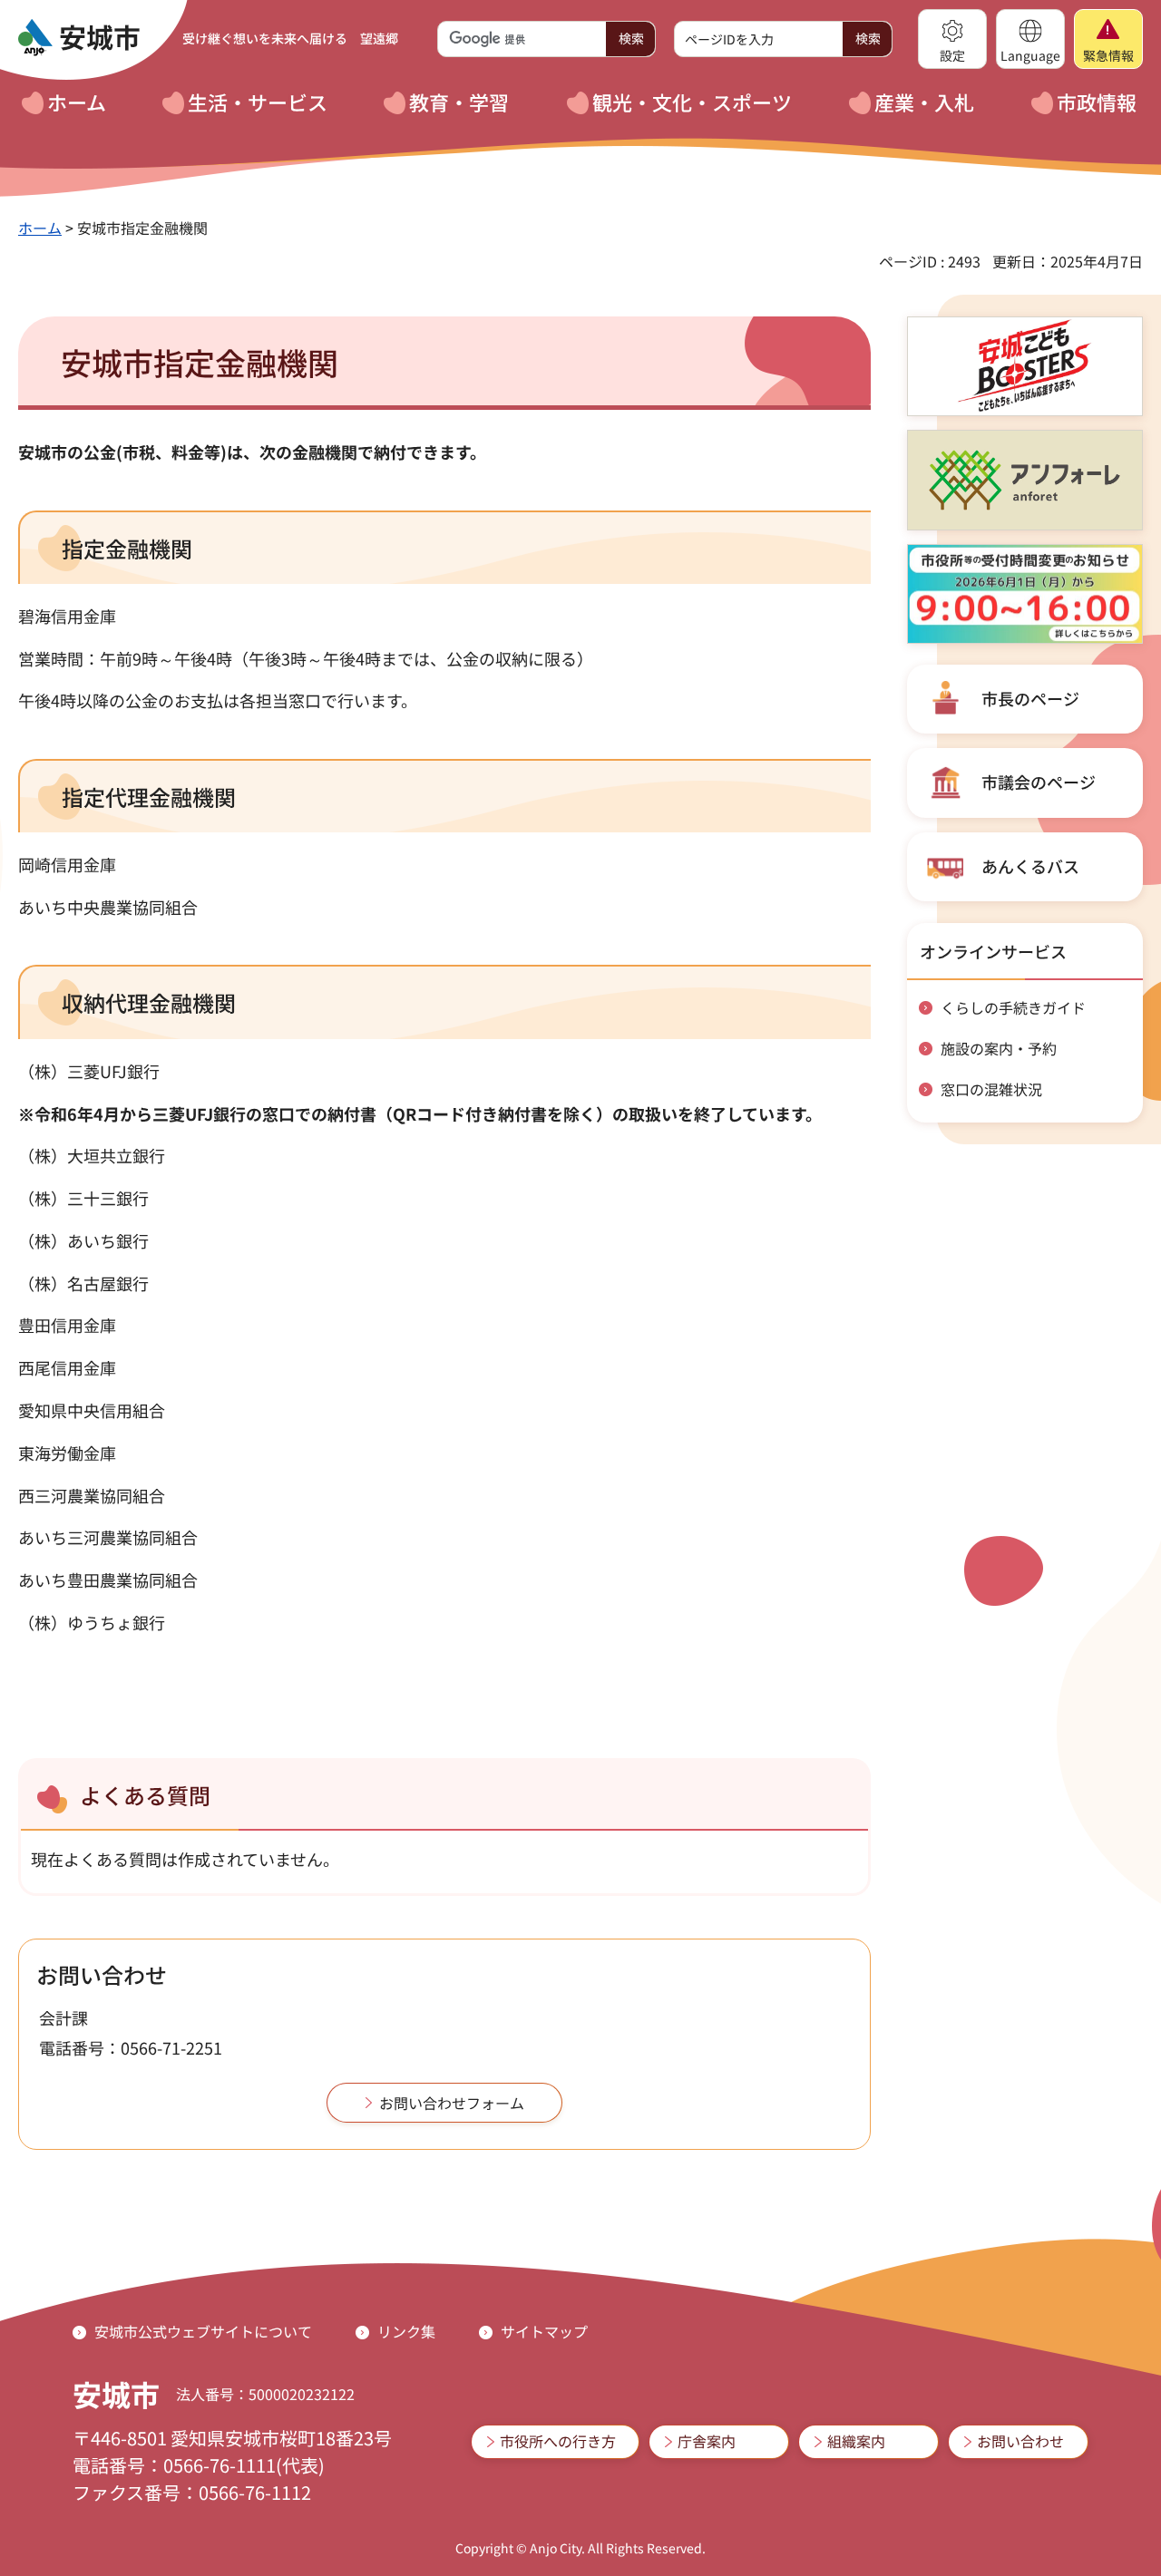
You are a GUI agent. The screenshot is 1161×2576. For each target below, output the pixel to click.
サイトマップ (544, 2331)
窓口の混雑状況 (991, 1089)
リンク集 (406, 2331)
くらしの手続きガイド (1013, 1007)
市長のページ (1030, 698)
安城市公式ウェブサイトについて (203, 2331)
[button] (952, 39)
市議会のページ (1039, 782)
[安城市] (79, 38)
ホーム (40, 228)
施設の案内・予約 (999, 1048)
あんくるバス (1030, 866)
